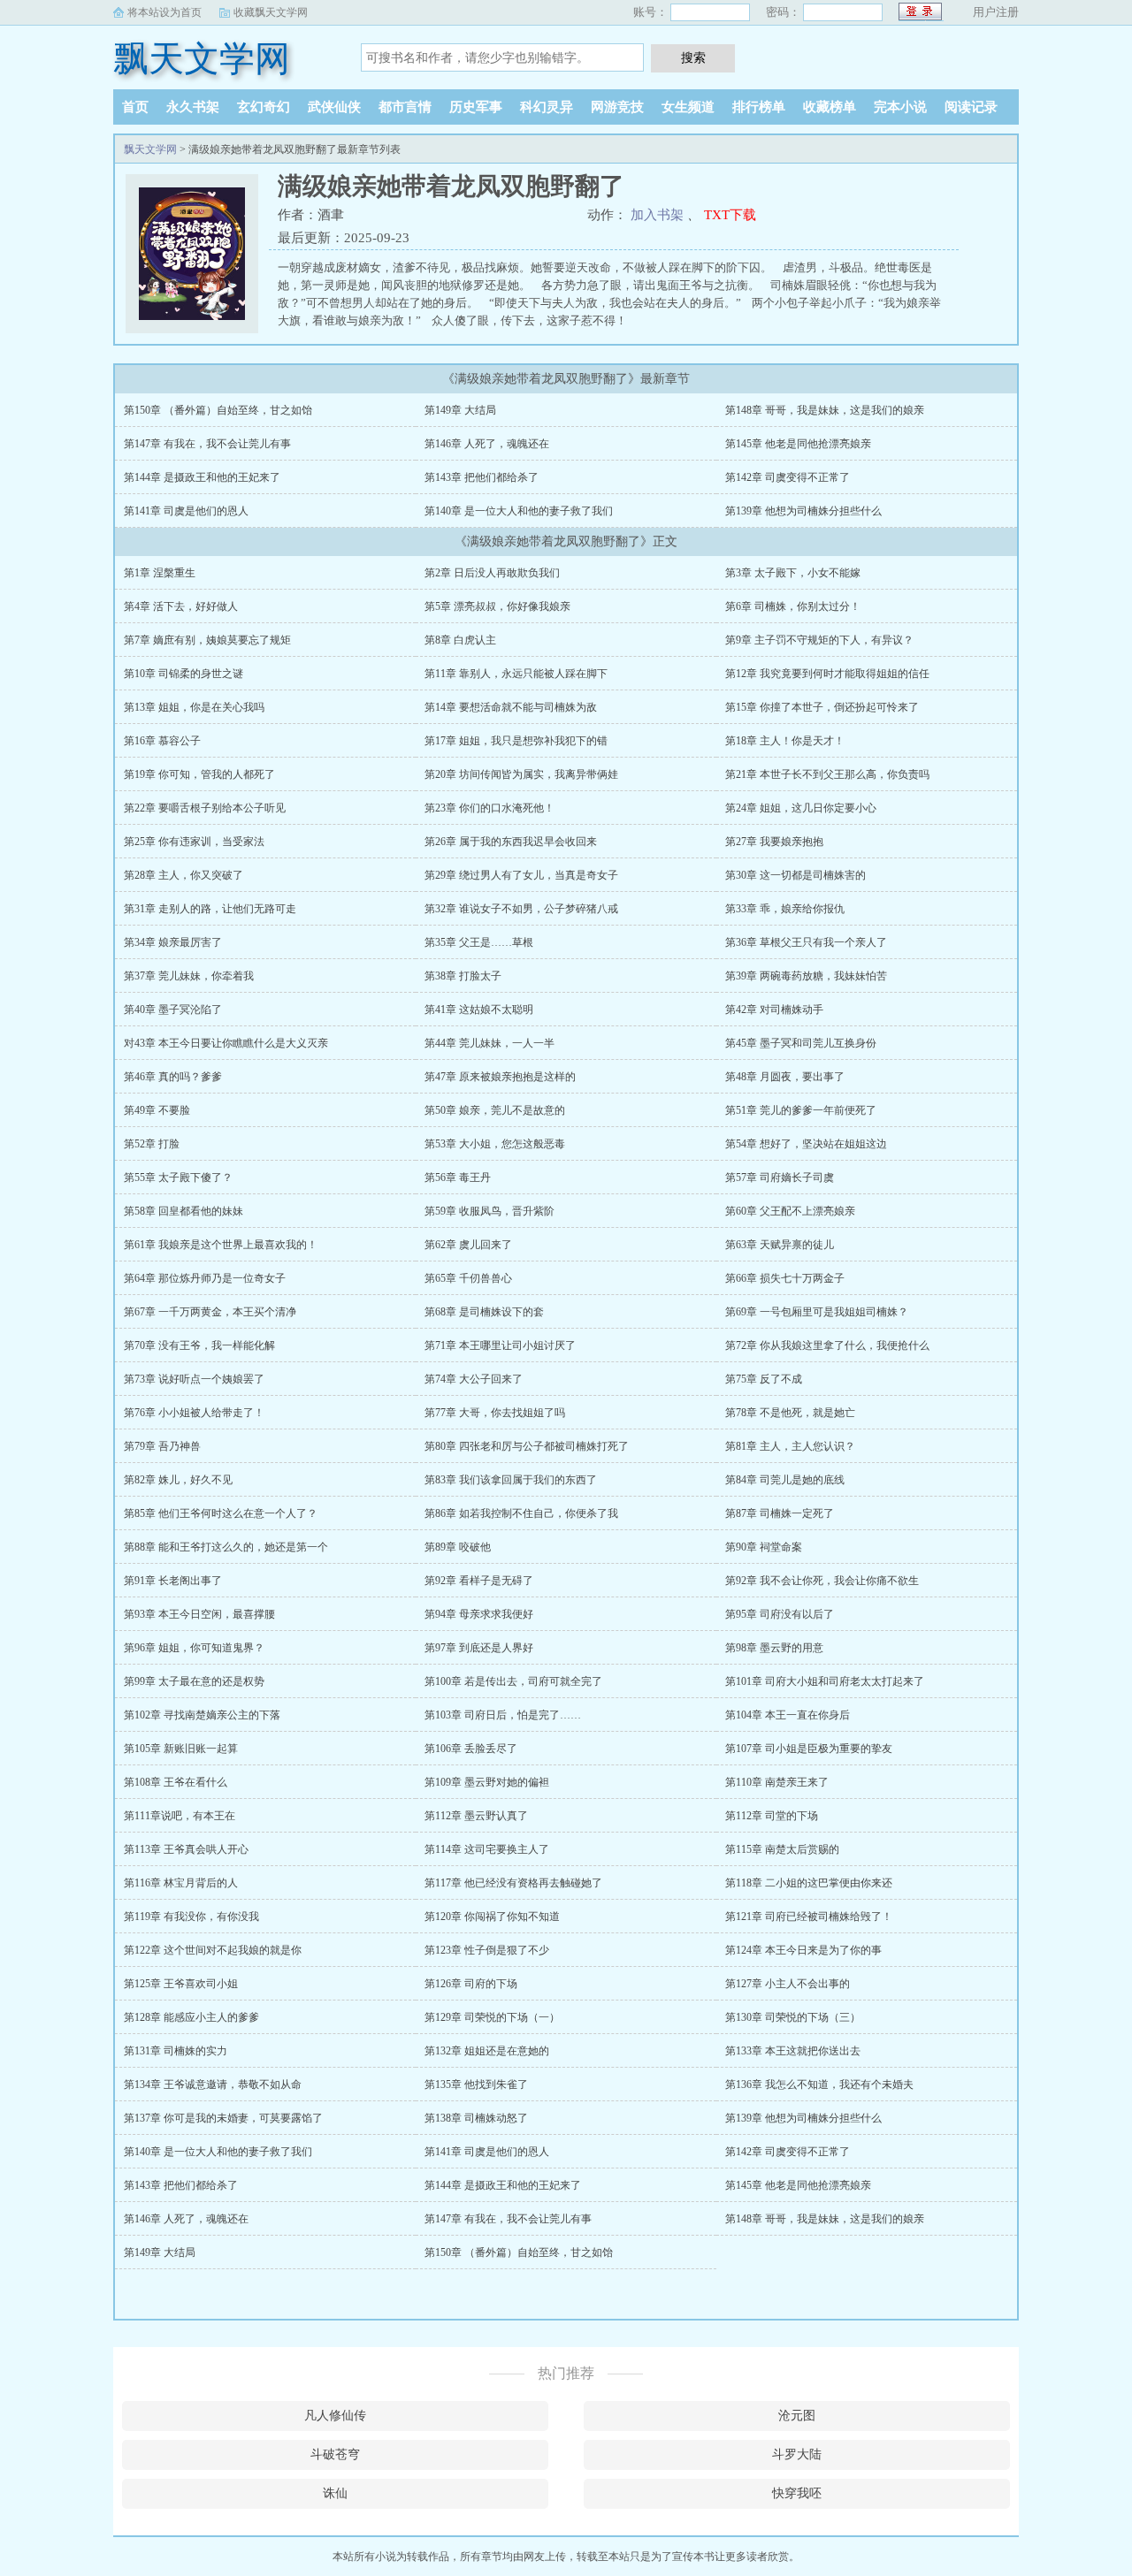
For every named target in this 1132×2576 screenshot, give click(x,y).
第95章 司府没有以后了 (780, 1614)
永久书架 (193, 107)
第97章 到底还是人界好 (479, 1648)
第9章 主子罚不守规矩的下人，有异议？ (819, 640)
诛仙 (335, 2493)
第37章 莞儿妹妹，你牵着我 (189, 976)
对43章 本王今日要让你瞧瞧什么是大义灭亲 (226, 1043)
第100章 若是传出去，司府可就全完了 (513, 1681)
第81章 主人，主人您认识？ (790, 1446)
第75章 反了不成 (764, 1379)
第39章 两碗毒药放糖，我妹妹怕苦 (806, 976)
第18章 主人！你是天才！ (785, 741)
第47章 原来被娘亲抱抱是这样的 (500, 1077)
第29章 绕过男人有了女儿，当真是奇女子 (521, 875)
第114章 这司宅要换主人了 (487, 1849)
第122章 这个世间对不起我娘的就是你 (213, 1950)
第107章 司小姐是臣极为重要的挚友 (809, 1749)
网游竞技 (617, 107)
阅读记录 (971, 107)
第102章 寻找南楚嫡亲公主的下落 (202, 1715)
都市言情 (405, 107)
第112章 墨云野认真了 (476, 1816)
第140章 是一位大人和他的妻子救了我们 (519, 511)
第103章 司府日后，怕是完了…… (503, 1715)
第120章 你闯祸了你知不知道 (492, 1917)
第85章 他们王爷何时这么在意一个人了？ (221, 1513)
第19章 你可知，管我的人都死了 (199, 774)
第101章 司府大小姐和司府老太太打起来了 (825, 1681)
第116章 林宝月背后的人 (181, 1883)
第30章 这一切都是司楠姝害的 (795, 875)
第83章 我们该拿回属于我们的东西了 (511, 1480)
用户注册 (996, 12)
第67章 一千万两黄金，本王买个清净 (210, 1312)
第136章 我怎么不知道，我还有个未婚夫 (819, 2084)
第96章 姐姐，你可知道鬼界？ (194, 1648)
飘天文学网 (202, 59)
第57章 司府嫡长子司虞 (780, 1177)
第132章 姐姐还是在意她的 (487, 2051)
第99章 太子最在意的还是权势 (194, 1681)
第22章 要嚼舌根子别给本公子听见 (205, 808)
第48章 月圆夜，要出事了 (785, 1077)
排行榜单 (759, 107)
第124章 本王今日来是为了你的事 (803, 1950)
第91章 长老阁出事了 (173, 1581)
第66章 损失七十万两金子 (785, 1278)
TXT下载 (730, 215)
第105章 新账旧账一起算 (181, 1749)
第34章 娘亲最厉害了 (173, 942)
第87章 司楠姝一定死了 (780, 1513)
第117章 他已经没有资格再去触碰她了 (513, 1883)
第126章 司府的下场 (471, 1984)
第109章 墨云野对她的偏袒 (487, 1782)
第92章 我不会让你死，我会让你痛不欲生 (822, 1581)
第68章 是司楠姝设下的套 (484, 1312)
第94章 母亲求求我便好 (479, 1614)
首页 (135, 107)
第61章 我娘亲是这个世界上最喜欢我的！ (221, 1245)
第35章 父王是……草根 (479, 942)
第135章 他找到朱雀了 (476, 2084)
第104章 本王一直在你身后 (788, 1715)
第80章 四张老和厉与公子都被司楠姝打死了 (527, 1446)
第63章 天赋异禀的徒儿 (780, 1245)
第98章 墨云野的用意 (774, 1648)
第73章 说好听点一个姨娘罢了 (194, 1379)
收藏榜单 (830, 107)
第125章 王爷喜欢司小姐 (181, 1984)
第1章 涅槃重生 (160, 573)
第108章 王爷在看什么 (176, 1782)
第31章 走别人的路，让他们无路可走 (210, 909)
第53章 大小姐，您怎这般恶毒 (495, 1144)
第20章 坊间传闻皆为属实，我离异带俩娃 (521, 774)
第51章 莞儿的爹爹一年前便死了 (801, 1110)
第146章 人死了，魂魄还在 (487, 444)
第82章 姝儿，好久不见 (178, 1480)
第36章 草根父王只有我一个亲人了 (806, 942)
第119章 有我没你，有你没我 (191, 1917)
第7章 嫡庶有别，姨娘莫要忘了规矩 (207, 640)
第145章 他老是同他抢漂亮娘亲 (798, 444)
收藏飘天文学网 (271, 12)
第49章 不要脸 (157, 1110)
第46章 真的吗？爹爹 (173, 1077)
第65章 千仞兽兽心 (468, 1278)
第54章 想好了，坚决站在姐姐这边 (806, 1144)
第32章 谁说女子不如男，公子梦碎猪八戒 (521, 909)
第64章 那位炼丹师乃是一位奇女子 (205, 1278)
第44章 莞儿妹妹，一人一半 (490, 1043)
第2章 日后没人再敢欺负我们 (492, 573)
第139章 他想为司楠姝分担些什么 (803, 511)
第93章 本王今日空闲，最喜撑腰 (199, 1614)
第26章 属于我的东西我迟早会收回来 (511, 842)
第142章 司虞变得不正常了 (788, 477)
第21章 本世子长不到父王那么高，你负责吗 (827, 774)
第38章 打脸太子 (463, 976)
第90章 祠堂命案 (764, 1547)
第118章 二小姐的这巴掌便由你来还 (809, 1883)
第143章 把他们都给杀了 (482, 477)
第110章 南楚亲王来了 (777, 1782)
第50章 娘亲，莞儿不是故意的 (495, 1110)
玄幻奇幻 (264, 107)
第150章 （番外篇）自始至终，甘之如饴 (218, 410)
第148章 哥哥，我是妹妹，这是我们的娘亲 (825, 410)
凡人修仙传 (335, 2416)
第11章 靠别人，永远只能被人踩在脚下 (516, 674)
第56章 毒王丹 (458, 1177)
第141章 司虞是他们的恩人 (186, 511)
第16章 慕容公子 (162, 741)
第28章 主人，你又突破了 (184, 875)
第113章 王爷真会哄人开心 (186, 1849)
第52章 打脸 (152, 1144)
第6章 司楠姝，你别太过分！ (793, 606)
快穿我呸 (797, 2493)
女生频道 (688, 107)
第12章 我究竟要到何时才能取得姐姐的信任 (827, 674)
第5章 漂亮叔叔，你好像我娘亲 (497, 606)
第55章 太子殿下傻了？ (178, 1177)
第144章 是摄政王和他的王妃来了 (202, 477)
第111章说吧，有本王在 (180, 1816)
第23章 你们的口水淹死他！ (490, 808)
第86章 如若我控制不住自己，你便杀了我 (521, 1513)
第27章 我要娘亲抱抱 (774, 842)
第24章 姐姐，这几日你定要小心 (801, 808)
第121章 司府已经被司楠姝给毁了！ (809, 1917)
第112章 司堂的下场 (772, 1816)
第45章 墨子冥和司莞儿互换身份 (801, 1043)
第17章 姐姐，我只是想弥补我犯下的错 (516, 741)
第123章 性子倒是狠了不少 (487, 1950)
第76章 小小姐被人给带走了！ (194, 1413)
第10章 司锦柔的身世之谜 (184, 674)
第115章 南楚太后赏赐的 (782, 1849)
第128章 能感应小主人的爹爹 (191, 2017)
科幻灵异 (547, 107)
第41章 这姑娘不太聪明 (479, 1010)
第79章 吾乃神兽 (162, 1446)
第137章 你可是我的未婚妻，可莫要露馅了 (223, 2118)
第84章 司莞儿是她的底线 (785, 1480)
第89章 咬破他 (458, 1547)
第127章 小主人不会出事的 (788, 1984)
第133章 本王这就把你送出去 (793, 2051)
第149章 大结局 (460, 410)
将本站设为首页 (164, 12)
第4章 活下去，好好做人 (181, 606)
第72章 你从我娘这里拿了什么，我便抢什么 (827, 1345)
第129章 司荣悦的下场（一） (492, 2017)
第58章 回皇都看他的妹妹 (184, 1211)
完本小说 (900, 107)
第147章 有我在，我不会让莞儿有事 (207, 444)
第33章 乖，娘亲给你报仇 (785, 909)
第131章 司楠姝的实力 (176, 2051)
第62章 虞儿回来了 (468, 1245)
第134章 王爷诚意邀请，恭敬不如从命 (213, 2084)
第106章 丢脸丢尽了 (471, 1749)
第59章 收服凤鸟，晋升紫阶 (490, 1211)
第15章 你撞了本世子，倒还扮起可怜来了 (822, 707)
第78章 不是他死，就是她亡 (790, 1413)
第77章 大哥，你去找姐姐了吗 (495, 1413)
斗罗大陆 (797, 2454)
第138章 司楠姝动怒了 (476, 2118)
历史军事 (476, 107)
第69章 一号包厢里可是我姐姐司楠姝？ (817, 1312)
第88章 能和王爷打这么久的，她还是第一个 (226, 1547)
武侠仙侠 (334, 107)
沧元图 (797, 2416)
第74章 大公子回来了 (474, 1379)
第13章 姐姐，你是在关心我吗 (194, 707)
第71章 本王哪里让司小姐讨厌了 (500, 1345)
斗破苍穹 (335, 2454)
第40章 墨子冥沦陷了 (173, 1010)
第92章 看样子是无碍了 (479, 1581)
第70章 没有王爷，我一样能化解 (199, 1345)
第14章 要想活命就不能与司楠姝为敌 (511, 707)
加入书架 (657, 215)
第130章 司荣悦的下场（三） (793, 2017)
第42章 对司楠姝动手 (774, 1010)
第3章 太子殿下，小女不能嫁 (793, 573)
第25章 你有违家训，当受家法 (194, 842)
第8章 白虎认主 (460, 640)
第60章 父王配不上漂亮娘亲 (790, 1211)
